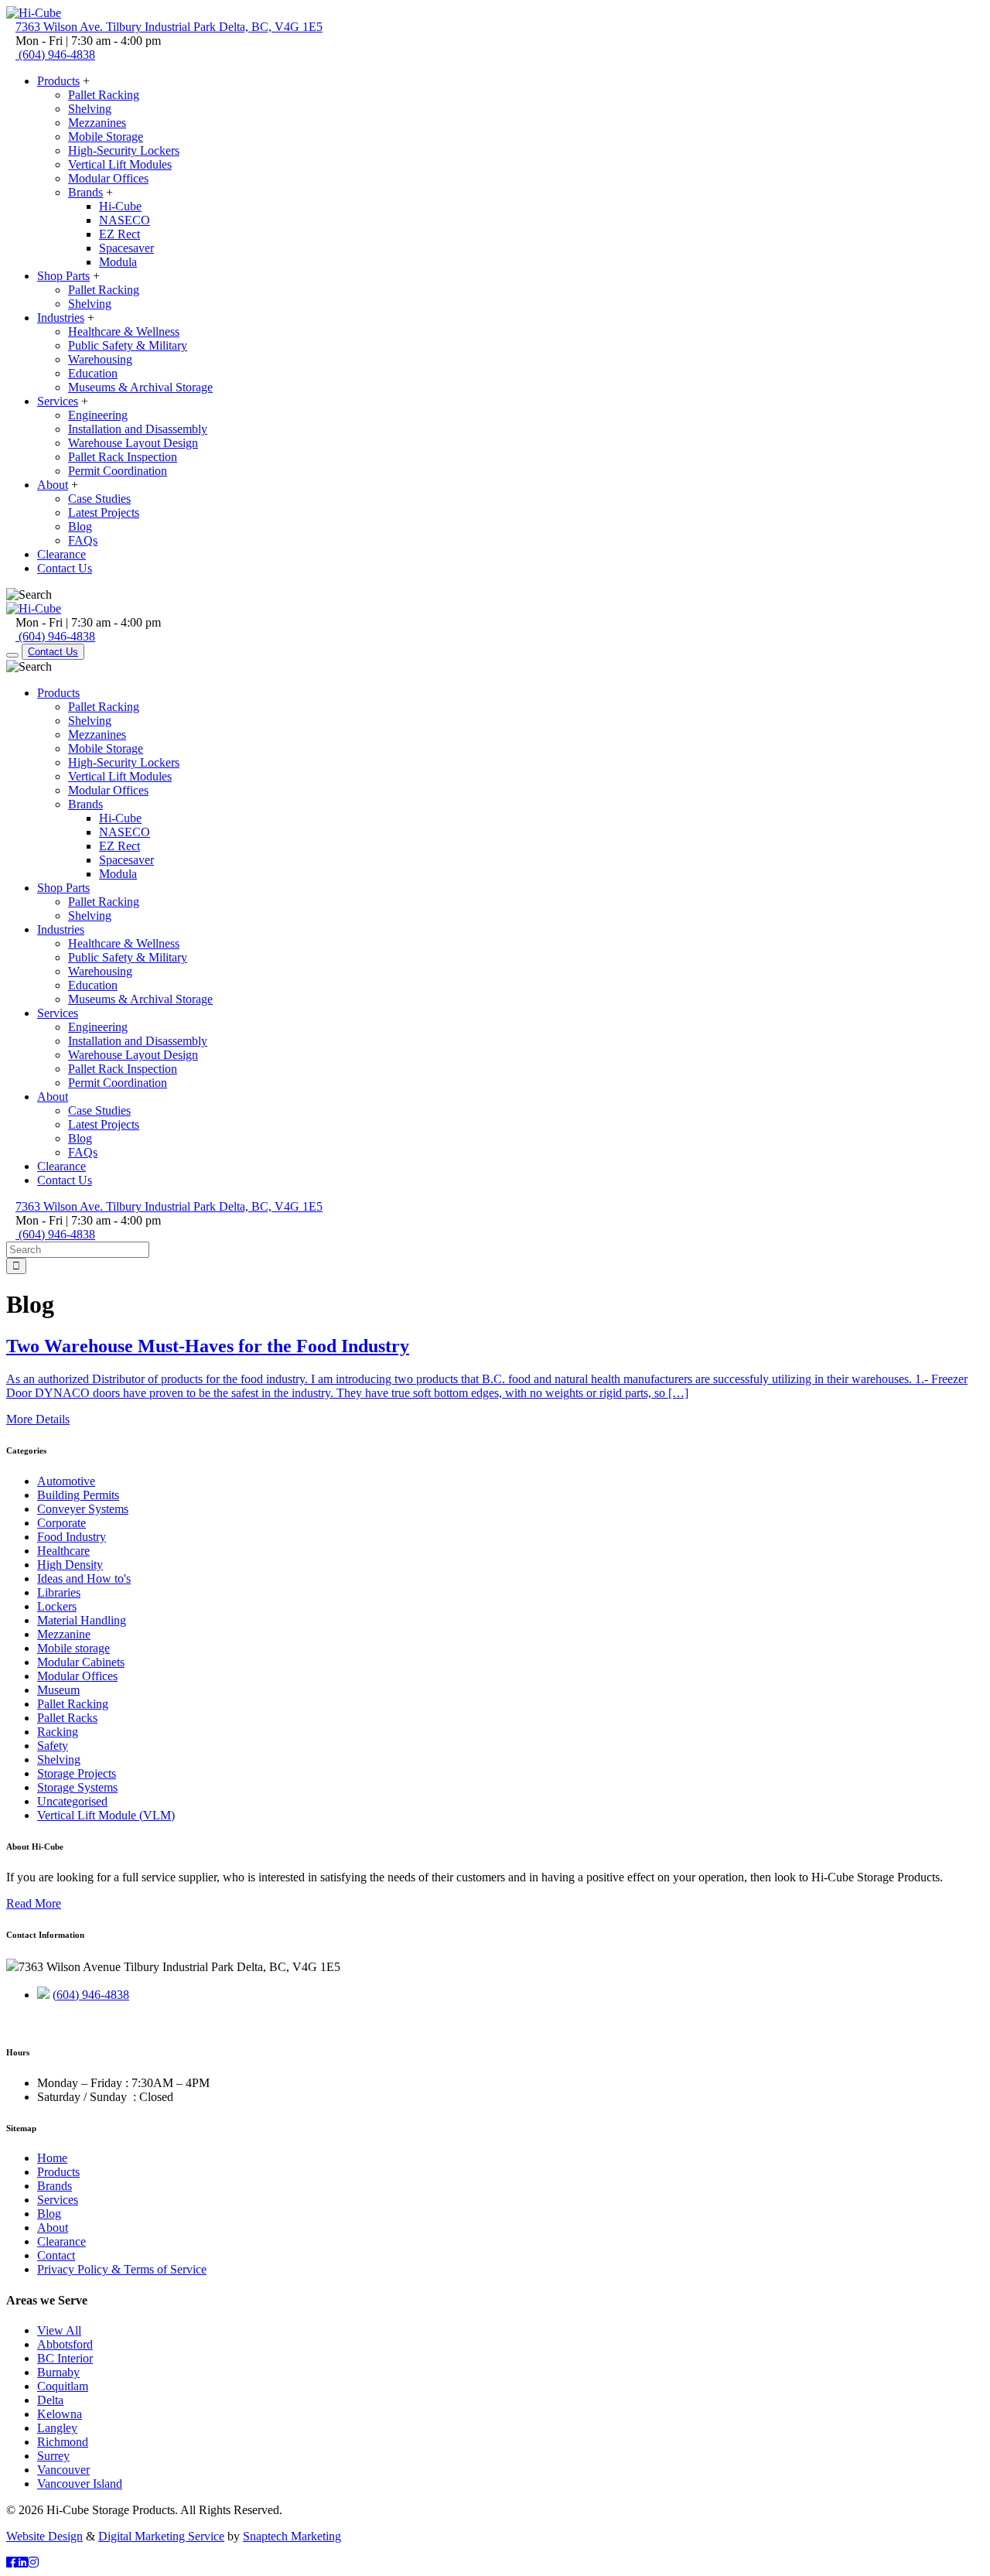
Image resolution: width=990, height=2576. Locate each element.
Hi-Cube (120, 206)
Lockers (57, 1606)
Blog (80, 526)
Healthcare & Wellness (124, 331)
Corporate (61, 1523)
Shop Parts (63, 276)
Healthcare (63, 1551)
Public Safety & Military (128, 345)
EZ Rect (119, 234)
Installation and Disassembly (138, 429)
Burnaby (58, 2372)
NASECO (125, 220)
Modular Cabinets (81, 1662)
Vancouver (63, 2470)
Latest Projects (104, 512)
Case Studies (99, 499)
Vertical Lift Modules (120, 164)
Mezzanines (97, 123)
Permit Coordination (118, 471)
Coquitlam (63, 2386)
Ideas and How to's (84, 1578)
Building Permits (78, 1495)
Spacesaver (126, 248)
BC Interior (65, 2358)
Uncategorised (72, 1801)
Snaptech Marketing (292, 2536)
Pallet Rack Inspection (123, 457)
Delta (50, 2400)
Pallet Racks (67, 1718)
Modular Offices (108, 178)
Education (93, 373)
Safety (53, 1746)
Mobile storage (73, 1648)
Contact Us (65, 568)
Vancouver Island (80, 2484)
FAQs (83, 540)
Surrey (53, 2456)
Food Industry (72, 1537)
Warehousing (100, 359)
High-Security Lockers (124, 150)
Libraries (59, 1592)
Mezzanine (64, 1634)
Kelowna (60, 2414)
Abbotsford (65, 2344)
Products (58, 81)
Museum (58, 1690)
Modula (118, 262)
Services (58, 401)
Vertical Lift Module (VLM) (106, 1815)
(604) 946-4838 (91, 1995)
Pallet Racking (104, 95)
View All (59, 2330)
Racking (58, 1732)
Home (52, 2158)
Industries (61, 318)
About (53, 485)
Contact (56, 2255)
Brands (85, 192)
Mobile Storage (106, 137)
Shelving (90, 109)
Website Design (44, 2536)
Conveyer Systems (83, 1509)
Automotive (66, 1481)
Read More (34, 1903)
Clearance (61, 554)
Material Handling (82, 1620)
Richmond (63, 2442)
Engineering (98, 415)
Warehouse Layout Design (133, 443)
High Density (70, 1565)
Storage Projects (77, 1773)
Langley (57, 2428)
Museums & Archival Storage (140, 387)
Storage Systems (77, 1787)
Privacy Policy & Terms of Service (122, 2269)
